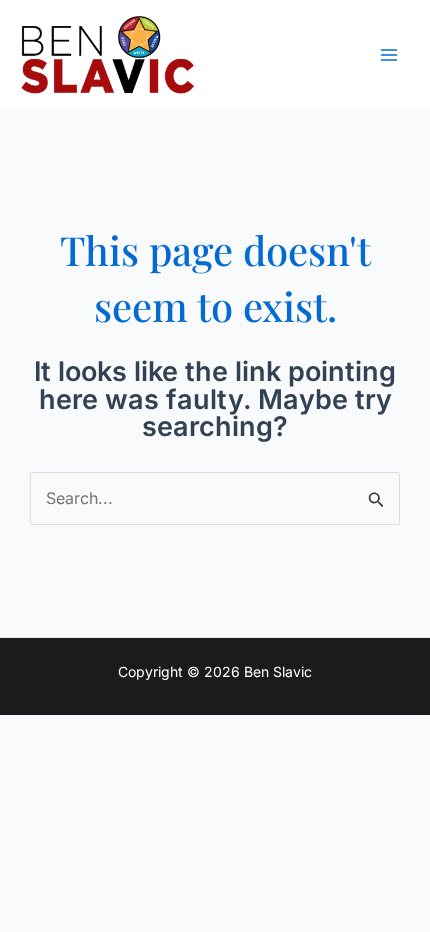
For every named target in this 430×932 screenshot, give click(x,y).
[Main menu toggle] (389, 55)
